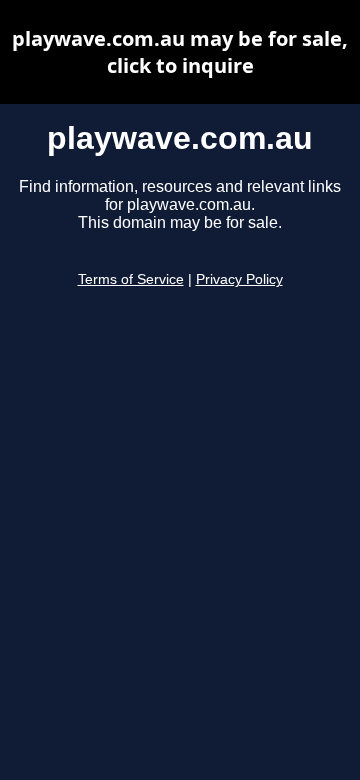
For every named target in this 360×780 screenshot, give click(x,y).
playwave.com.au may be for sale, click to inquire (180, 52)
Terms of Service (131, 279)
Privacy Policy (239, 279)
